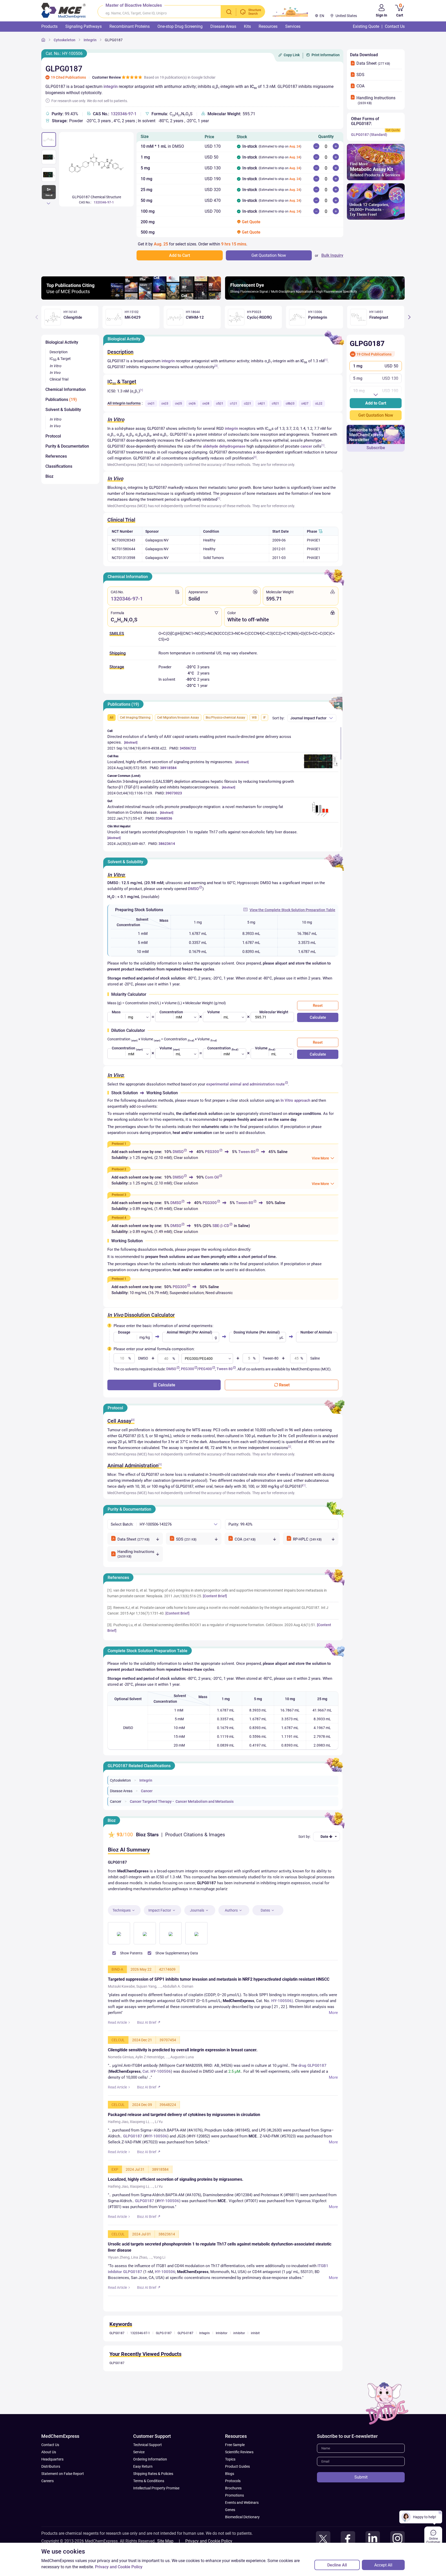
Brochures (233, 2509)
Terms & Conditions (149, 2502)
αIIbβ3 (290, 404)
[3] (216, 366)
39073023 (174, 793)
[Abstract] (131, 743)
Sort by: (278, 718)
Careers (47, 2502)
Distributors (51, 2488)
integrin (111, 87)
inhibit (255, 2354)
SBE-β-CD (221, 1226)
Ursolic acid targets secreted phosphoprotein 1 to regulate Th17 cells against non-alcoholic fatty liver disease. (202, 832)
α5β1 (220, 404)
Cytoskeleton (65, 40)
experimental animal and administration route (245, 1084)
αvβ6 (192, 404)
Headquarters (52, 2480)
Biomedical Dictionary (242, 2538)
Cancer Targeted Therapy (151, 1801)
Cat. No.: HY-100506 (64, 54)
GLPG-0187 (185, 2354)
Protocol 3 (119, 1195)
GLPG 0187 (164, 2354)
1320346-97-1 (124, 114)
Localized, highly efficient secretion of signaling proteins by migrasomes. (170, 762)
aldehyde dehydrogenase (224, 446)
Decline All (337, 2565)
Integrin (90, 40)
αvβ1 (151, 404)
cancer (306, 446)
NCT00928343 (124, 540)
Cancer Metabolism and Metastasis (205, 1801)
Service (139, 2473)
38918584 (168, 768)
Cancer (147, 1791)
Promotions (234, 2516)
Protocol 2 (119, 1169)
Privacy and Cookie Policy (119, 2567)
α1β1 (234, 404)
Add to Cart (376, 403)
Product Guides (237, 2488)
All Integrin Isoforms (124, 403)
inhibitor (239, 2354)
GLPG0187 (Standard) (369, 135)
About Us (49, 2473)
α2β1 (248, 404)
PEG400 (205, 1369)
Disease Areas (121, 1791)
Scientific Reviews (239, 2473)
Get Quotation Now (376, 415)
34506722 (188, 748)
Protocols (233, 2502)
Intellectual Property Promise (156, 2509)
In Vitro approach (295, 1100)
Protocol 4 (119, 1218)
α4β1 (261, 404)
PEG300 (212, 1152)
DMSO (193, 889)
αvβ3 (165, 404)
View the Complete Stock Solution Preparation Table (292, 910)
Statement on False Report (63, 2495)
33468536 (164, 818)
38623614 (167, 844)
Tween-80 (247, 1152)
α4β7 (305, 404)
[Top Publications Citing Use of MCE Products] (131, 298)
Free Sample (235, 2466)
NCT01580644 (124, 549)
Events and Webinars (242, 2524)
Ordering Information (150, 2480)
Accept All (383, 2565)
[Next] (49, 203)
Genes (230, 2531)
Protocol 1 (119, 1144)
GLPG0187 (114, 40)
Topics (230, 2480)
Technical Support (148, 2466)
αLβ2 (319, 404)
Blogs (230, 2495)
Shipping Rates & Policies (153, 2495)
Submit (361, 2498)
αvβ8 (206, 404)
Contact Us (50, 2466)
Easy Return (143, 2488)
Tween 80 (225, 1369)
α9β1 (275, 404)
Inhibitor (222, 2354)
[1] (326, 360)
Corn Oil (212, 1177)
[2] (255, 457)
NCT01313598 (124, 558)
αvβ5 (178, 404)
